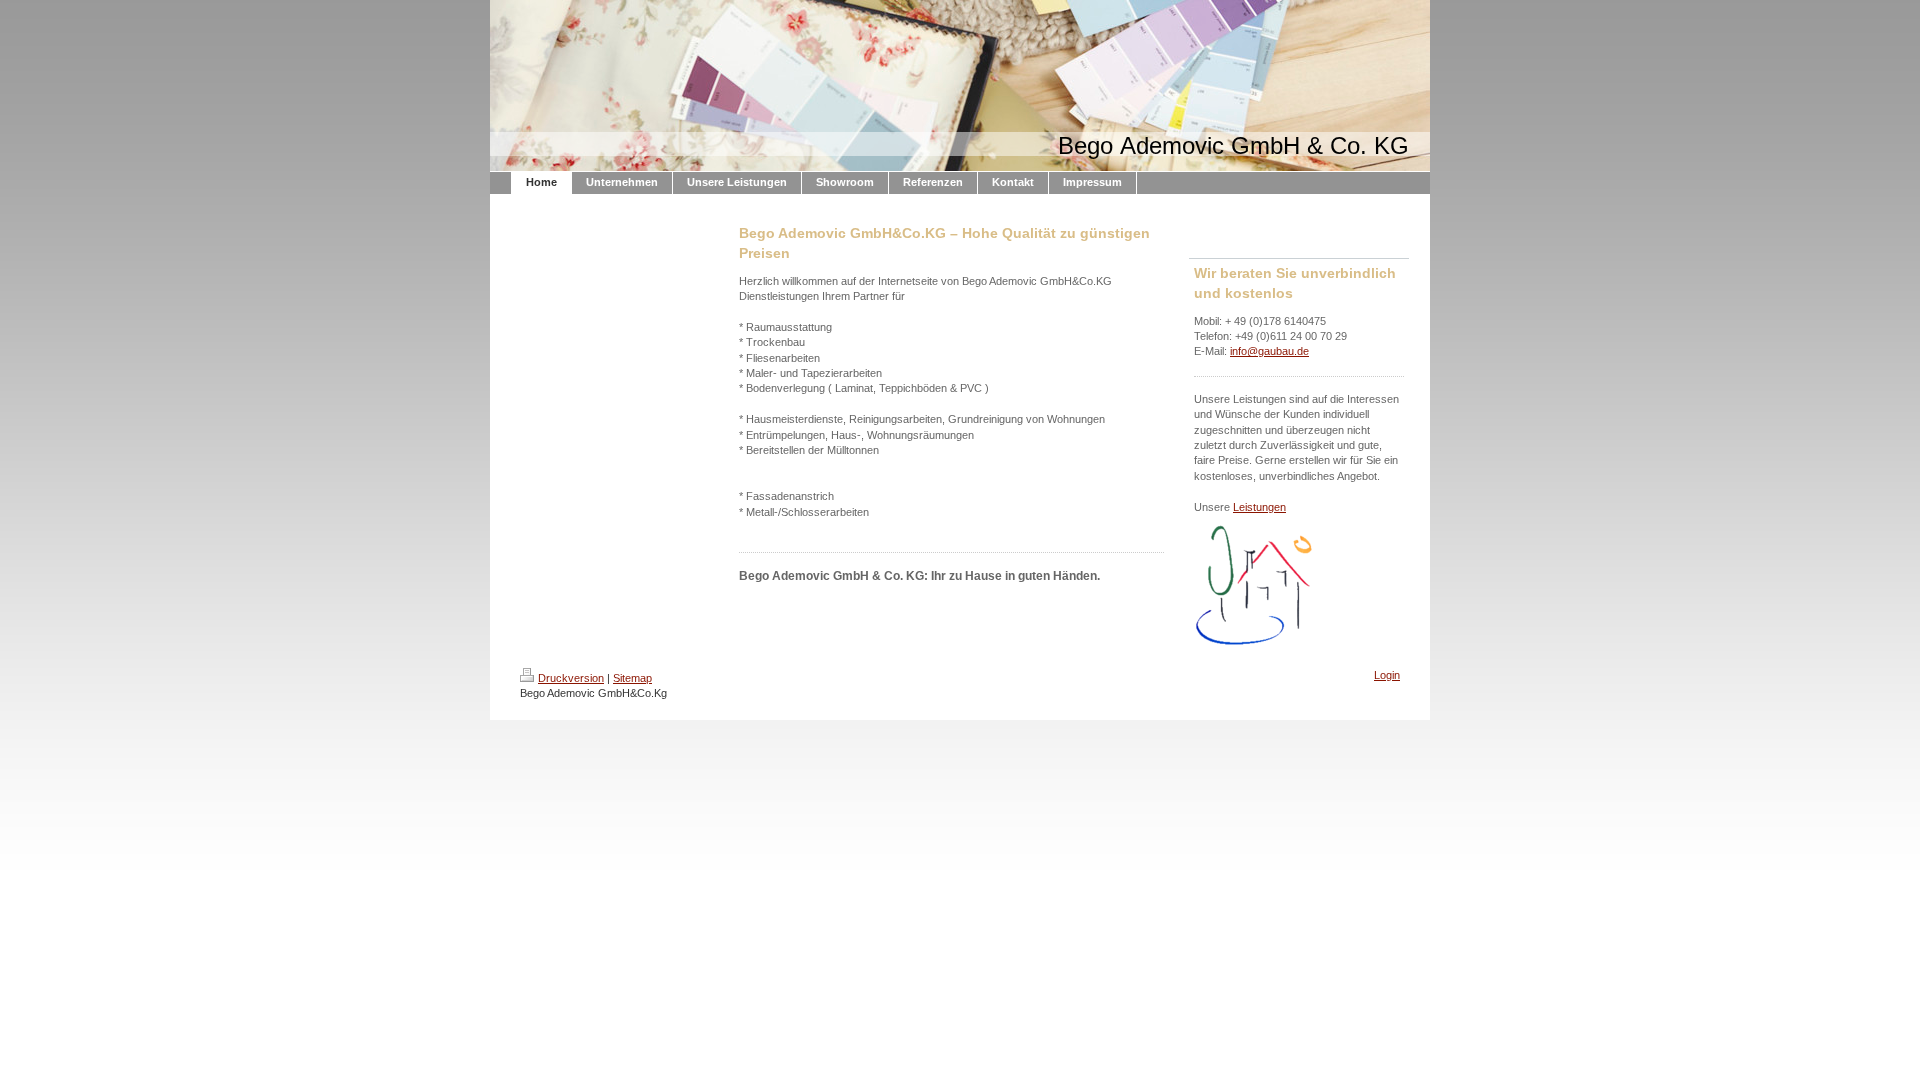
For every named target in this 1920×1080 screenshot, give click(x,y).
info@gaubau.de (1269, 351)
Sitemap (632, 678)
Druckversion (571, 678)
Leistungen (1259, 507)
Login (1387, 675)
